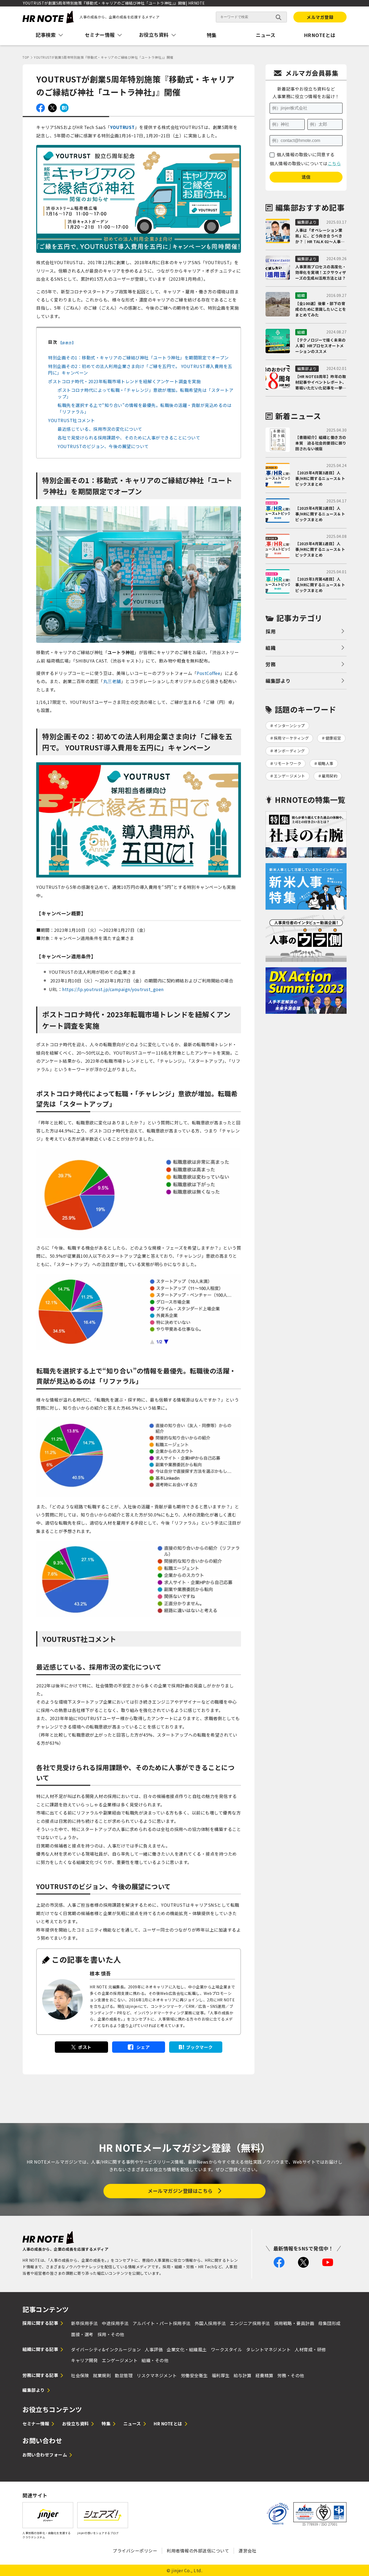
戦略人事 (326, 763)
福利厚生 (221, 2375)
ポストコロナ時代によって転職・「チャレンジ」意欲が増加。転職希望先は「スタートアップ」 (145, 393)
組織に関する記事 (40, 2349)
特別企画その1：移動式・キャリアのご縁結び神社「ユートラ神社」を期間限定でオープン (138, 357)
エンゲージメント (290, 776)
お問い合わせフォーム (45, 2455)
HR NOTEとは (168, 2423)
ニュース (266, 35)
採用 (271, 631)
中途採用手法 (115, 2323)
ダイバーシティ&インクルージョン (106, 2349)
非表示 (67, 343)
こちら (334, 163)
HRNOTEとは (320, 35)
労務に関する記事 (40, 2375)
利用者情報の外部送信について (198, 2551)
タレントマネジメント (268, 2349)
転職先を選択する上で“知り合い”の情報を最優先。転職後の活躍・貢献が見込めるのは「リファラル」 (145, 408)
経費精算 (264, 2375)
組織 (271, 648)
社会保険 (80, 2375)
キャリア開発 (84, 2360)
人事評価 (154, 2349)
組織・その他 (155, 2360)
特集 (212, 35)
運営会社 (247, 2551)
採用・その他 (111, 2334)
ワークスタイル (227, 2349)
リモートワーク (288, 763)
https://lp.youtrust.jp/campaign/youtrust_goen (113, 989)
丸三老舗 (112, 681)
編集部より (278, 681)
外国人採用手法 (210, 2323)
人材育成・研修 (310, 2349)
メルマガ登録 (320, 17)
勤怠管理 (124, 2375)
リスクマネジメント (157, 2375)
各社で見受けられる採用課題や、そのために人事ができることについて (129, 438)
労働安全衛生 (194, 2375)
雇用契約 (330, 776)
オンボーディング (289, 751)
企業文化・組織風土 (187, 2349)
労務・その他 (291, 2375)
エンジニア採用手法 (250, 2323)
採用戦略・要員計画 (294, 2323)
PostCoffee (208, 673)
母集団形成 (329, 2323)
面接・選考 (82, 2334)
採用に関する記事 (40, 2323)
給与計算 (243, 2375)
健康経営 (333, 738)
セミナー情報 (36, 2423)
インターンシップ (289, 726)
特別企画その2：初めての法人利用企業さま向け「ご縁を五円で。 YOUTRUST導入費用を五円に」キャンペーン (140, 369)
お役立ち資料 (76, 2423)
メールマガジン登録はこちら (180, 2191)
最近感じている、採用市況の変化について (100, 429)
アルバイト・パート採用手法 (162, 2323)
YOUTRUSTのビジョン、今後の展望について (103, 446)
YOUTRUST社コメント (72, 420)
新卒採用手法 (84, 2323)
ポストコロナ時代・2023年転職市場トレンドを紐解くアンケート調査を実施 (124, 381)
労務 (271, 664)
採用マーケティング (291, 738)
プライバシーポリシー (135, 2551)
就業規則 (102, 2375)
